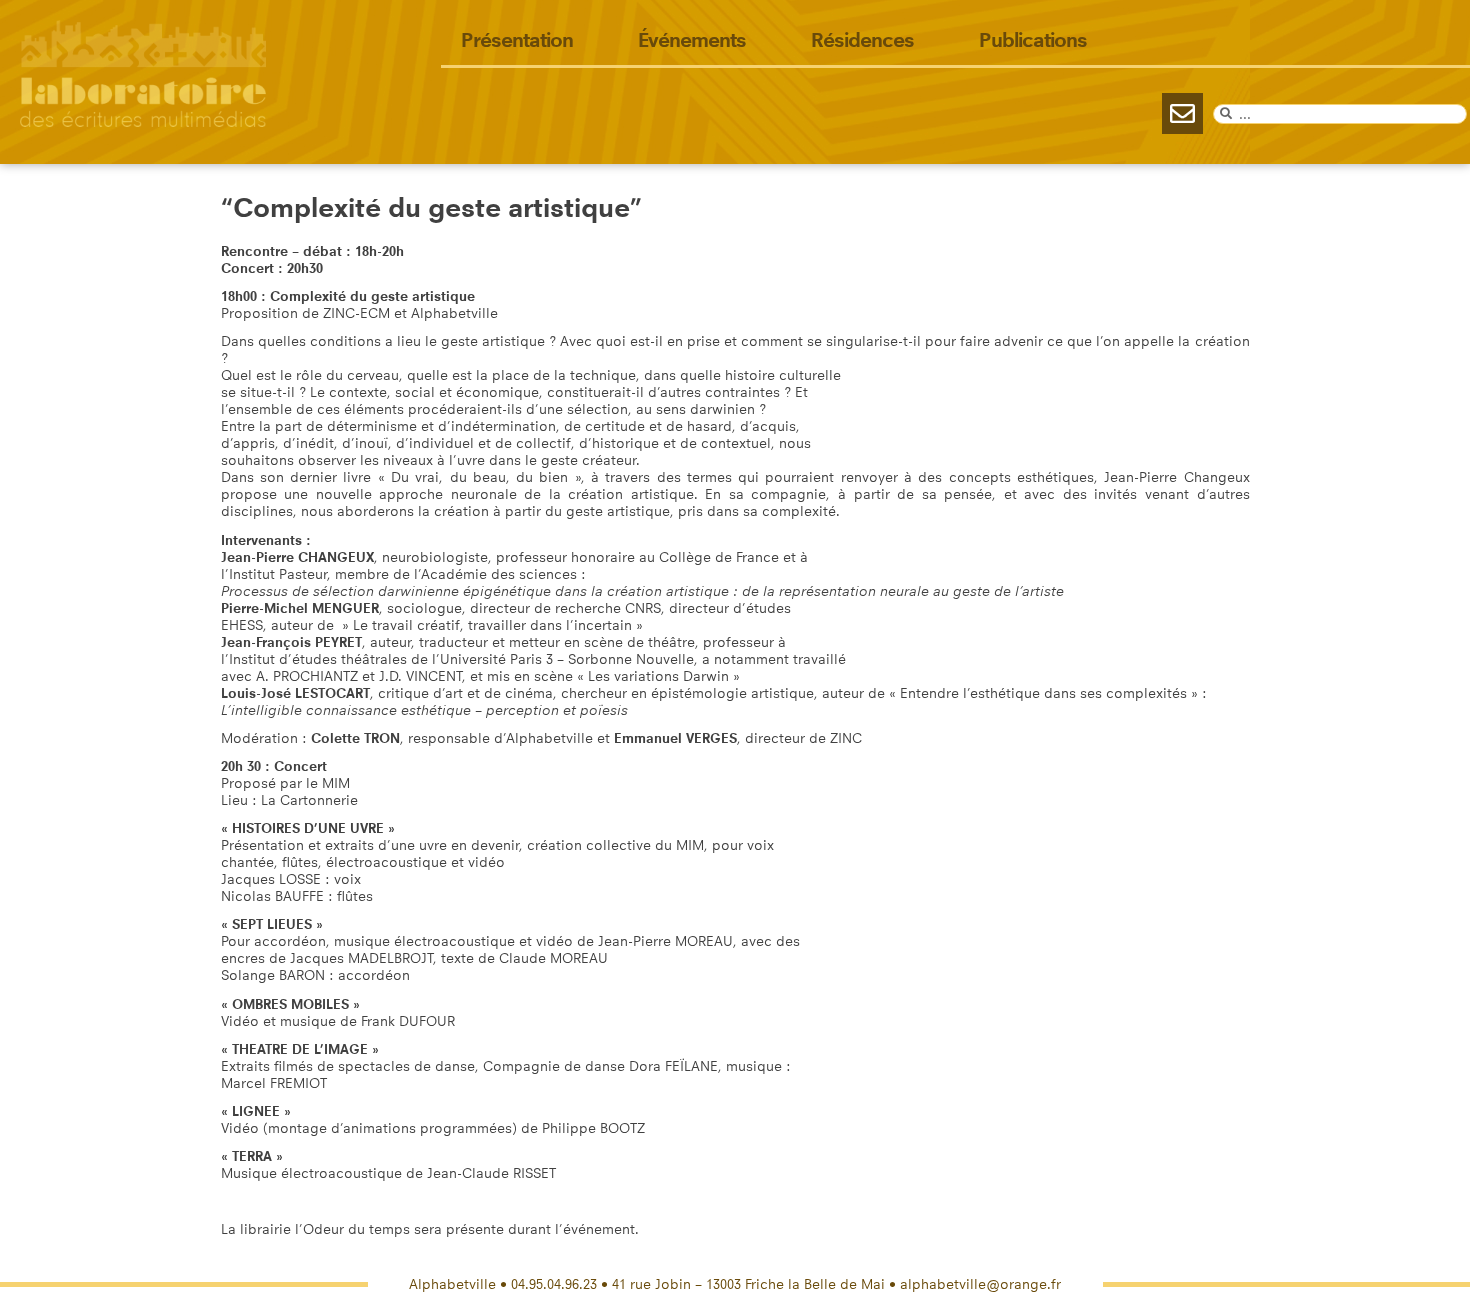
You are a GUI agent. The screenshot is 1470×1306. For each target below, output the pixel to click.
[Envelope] (1182, 113)
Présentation (517, 40)
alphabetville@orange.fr (980, 1284)
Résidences (862, 40)
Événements (692, 40)
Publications (1033, 40)
